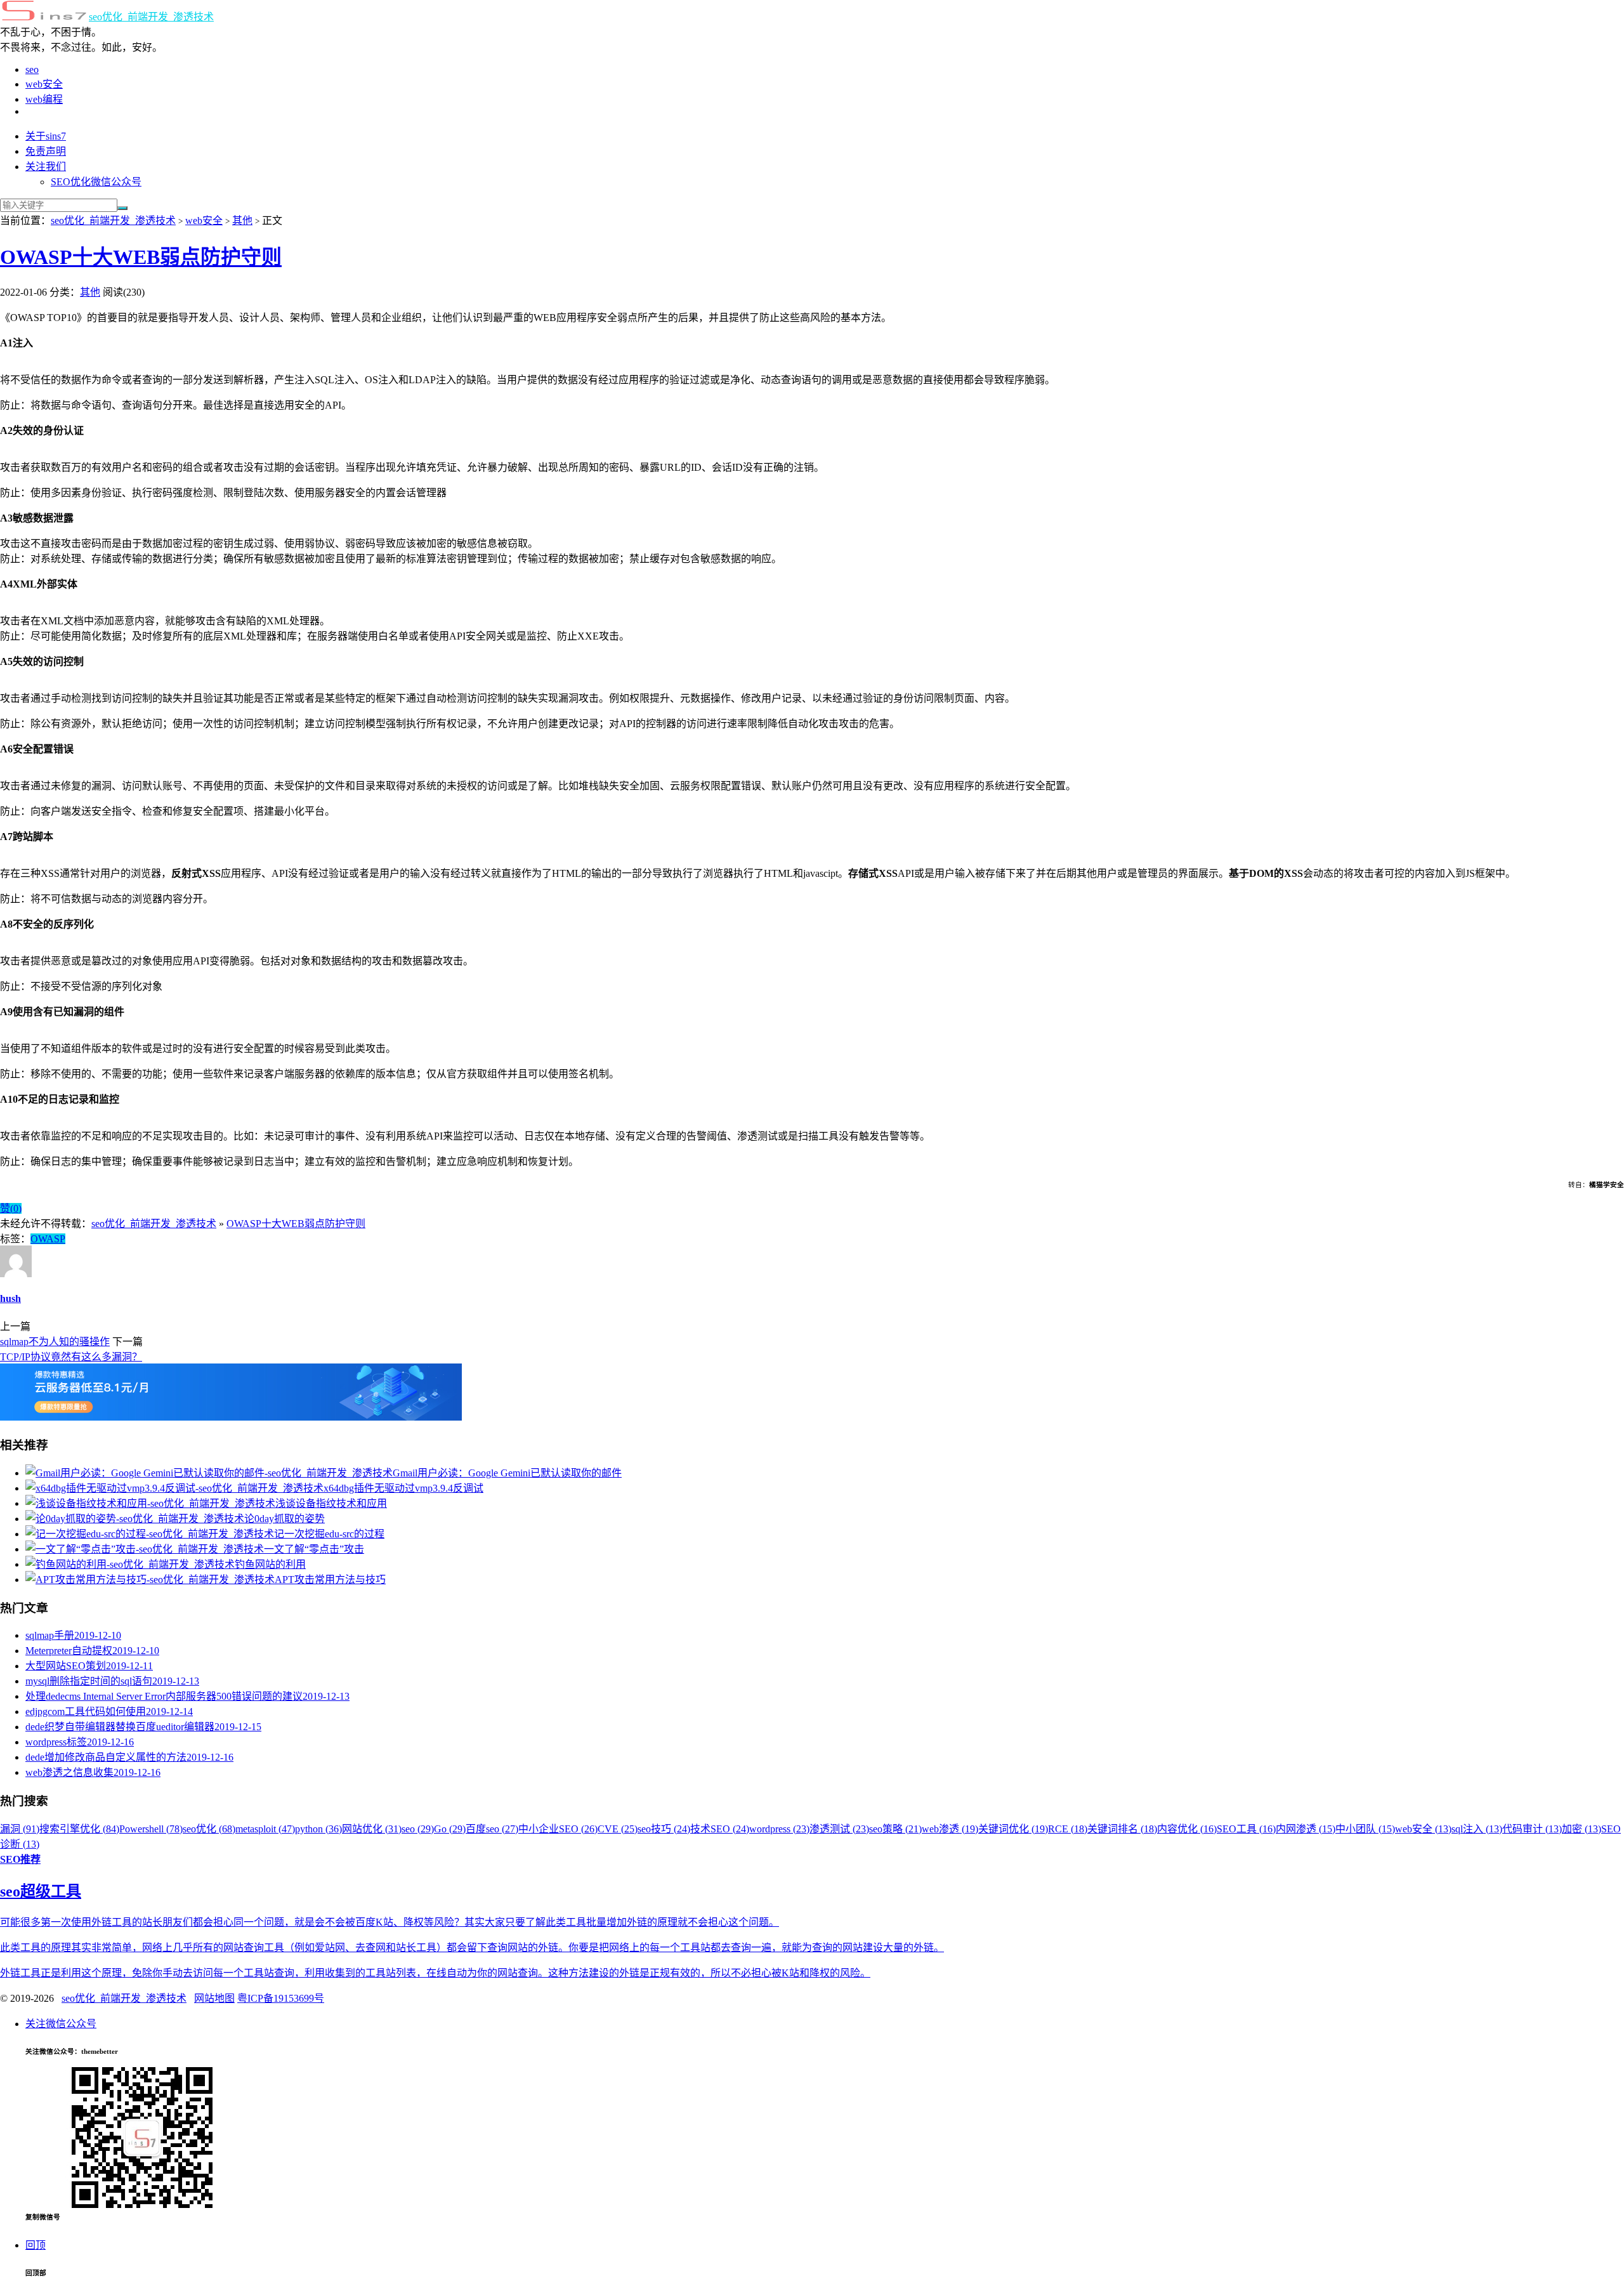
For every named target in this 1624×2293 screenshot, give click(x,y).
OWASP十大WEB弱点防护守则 (141, 257)
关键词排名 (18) (1122, 1829)
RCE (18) (1068, 1829)
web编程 (44, 99)
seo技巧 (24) (664, 1829)
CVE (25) (618, 1829)
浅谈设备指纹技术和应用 (331, 1503)
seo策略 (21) (895, 1829)
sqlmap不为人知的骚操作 (55, 1342)
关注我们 (46, 167)
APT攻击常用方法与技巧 (330, 1580)
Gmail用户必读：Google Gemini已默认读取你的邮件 (507, 1473)
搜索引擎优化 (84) (79, 1829)
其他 (242, 220)
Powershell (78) (151, 1829)
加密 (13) (1581, 1829)
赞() (11, 1208)
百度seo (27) (492, 1829)
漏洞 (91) (20, 1829)
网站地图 (214, 1998)
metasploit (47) (265, 1829)
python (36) (318, 1829)
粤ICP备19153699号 (281, 1998)
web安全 (44, 84)
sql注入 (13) (1477, 1829)
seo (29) (418, 1829)
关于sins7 (46, 136)
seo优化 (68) (209, 1829)
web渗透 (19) (950, 1829)
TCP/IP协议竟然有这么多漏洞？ (71, 1357)
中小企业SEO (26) (558, 1829)
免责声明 (46, 151)
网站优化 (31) (372, 1829)
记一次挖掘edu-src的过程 (329, 1534)
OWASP (48, 1239)
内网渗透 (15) (1306, 1829)
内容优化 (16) (1187, 1829)
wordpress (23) (779, 1829)
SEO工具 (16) (1246, 1829)
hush (10, 1298)
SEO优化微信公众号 (96, 182)
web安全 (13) (1423, 1829)
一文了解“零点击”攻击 (314, 1549)
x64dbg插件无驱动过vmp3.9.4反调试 (403, 1488)
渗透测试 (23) (839, 1829)
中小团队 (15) (1365, 1829)
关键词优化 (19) (1013, 1829)
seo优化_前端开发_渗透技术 (151, 17)
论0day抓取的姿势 (285, 1519)
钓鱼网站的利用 (270, 1564)
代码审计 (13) (1532, 1829)
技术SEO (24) (720, 1829)
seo (32, 69)
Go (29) (450, 1829)
